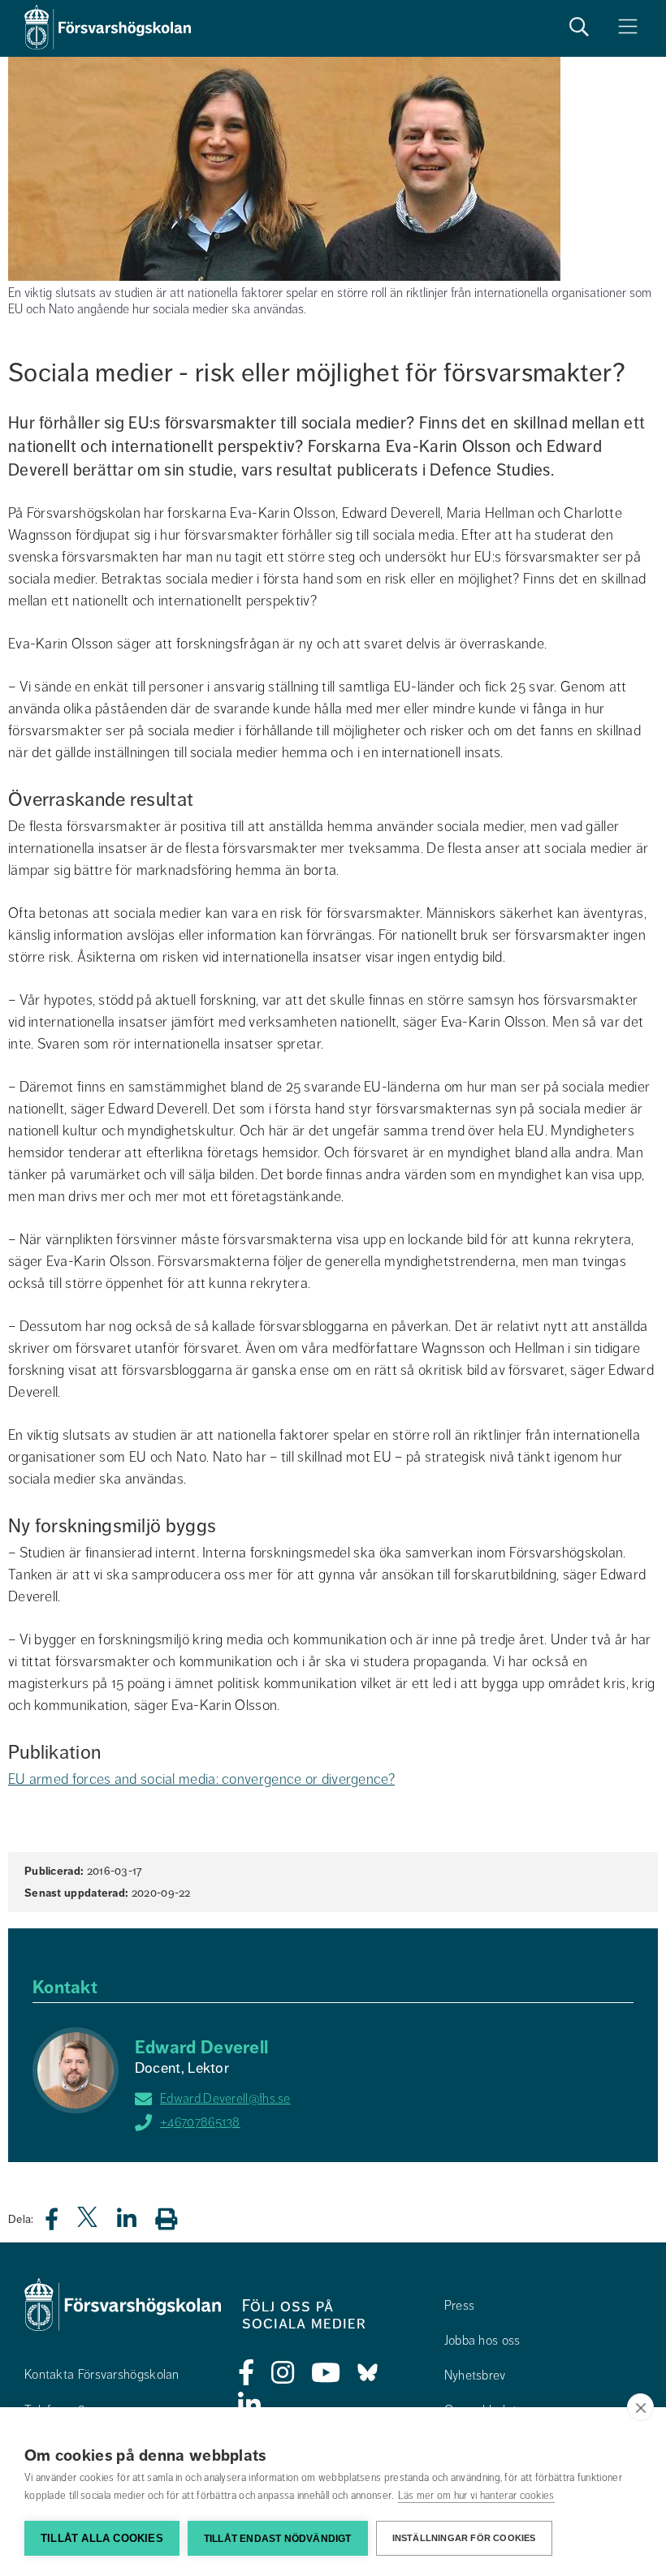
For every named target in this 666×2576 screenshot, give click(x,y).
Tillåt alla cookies (102, 2538)
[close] (640, 2407)
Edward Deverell (202, 2047)
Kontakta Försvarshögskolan (102, 2375)
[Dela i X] (89, 2223)
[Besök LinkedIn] (250, 2406)
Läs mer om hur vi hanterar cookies (476, 2496)
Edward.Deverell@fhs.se (225, 2099)
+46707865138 (200, 2122)
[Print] (174, 2218)
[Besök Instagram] (283, 2373)
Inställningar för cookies (464, 2538)
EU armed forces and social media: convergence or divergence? (201, 1779)
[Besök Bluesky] (368, 2373)
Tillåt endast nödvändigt (278, 2539)
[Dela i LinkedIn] (136, 2223)
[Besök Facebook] (247, 2373)
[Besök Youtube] (326, 2373)
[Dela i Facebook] (61, 2223)
